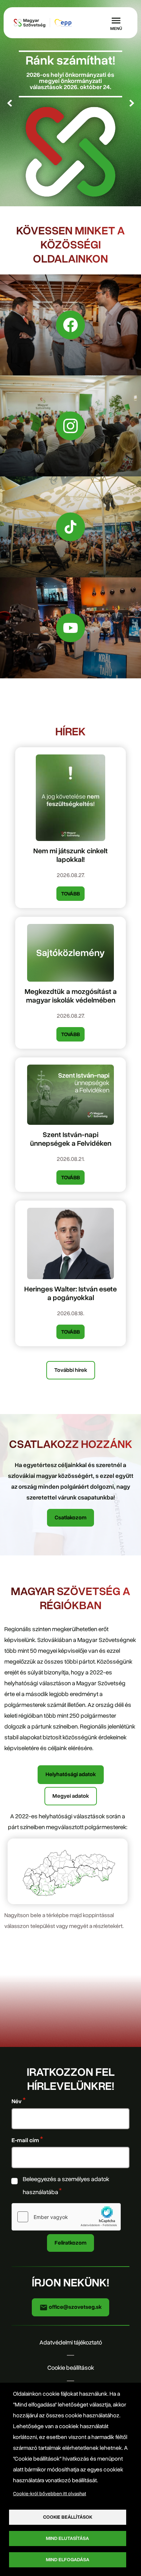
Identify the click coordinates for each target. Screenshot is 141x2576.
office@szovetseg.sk (75, 2307)
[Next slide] (132, 103)
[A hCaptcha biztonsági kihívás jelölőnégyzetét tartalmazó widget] (66, 2217)
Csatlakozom (70, 1518)
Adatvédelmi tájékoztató (71, 2342)
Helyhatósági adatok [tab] (71, 1774)
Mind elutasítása (67, 2538)
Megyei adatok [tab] (71, 1796)
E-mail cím (25, 2140)
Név (17, 2102)
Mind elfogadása (68, 2560)
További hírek (71, 1370)
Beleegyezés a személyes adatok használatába (66, 2186)
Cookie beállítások (71, 2368)
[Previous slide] (9, 103)
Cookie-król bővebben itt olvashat (50, 2494)
